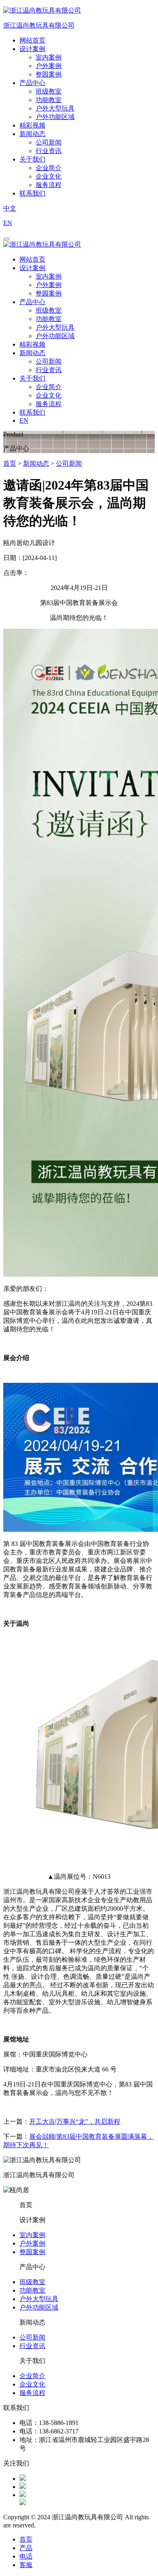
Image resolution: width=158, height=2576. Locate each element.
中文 (10, 208)
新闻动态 (36, 463)
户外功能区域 (55, 117)
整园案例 (49, 74)
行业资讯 (49, 151)
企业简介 (49, 168)
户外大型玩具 (55, 108)
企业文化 (49, 176)
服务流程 (49, 185)
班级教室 (49, 91)
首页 (10, 463)
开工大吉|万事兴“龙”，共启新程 (75, 2121)
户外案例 (49, 66)
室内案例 (49, 57)
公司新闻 (49, 142)
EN (8, 223)
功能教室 (49, 100)
